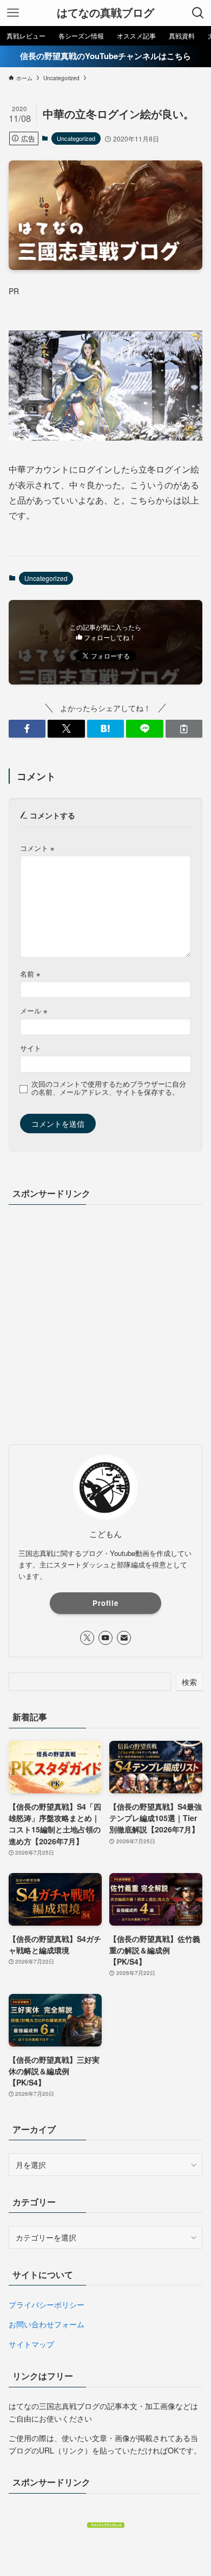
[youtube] (105, 1638)
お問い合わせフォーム (47, 2324)
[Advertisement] (105, 1323)
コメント (37, 848)
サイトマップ (31, 2344)
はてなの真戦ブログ (105, 13)
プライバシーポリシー (47, 2304)
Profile (105, 1603)
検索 (189, 1682)
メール (34, 1011)
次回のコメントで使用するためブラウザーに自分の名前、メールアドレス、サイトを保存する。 (109, 1088)
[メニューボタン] (13, 13)
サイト (31, 1048)
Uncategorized (76, 138)
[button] (27, 729)
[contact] (124, 1638)
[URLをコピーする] (184, 729)
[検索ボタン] (198, 13)
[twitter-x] (87, 1638)
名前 (30, 974)
